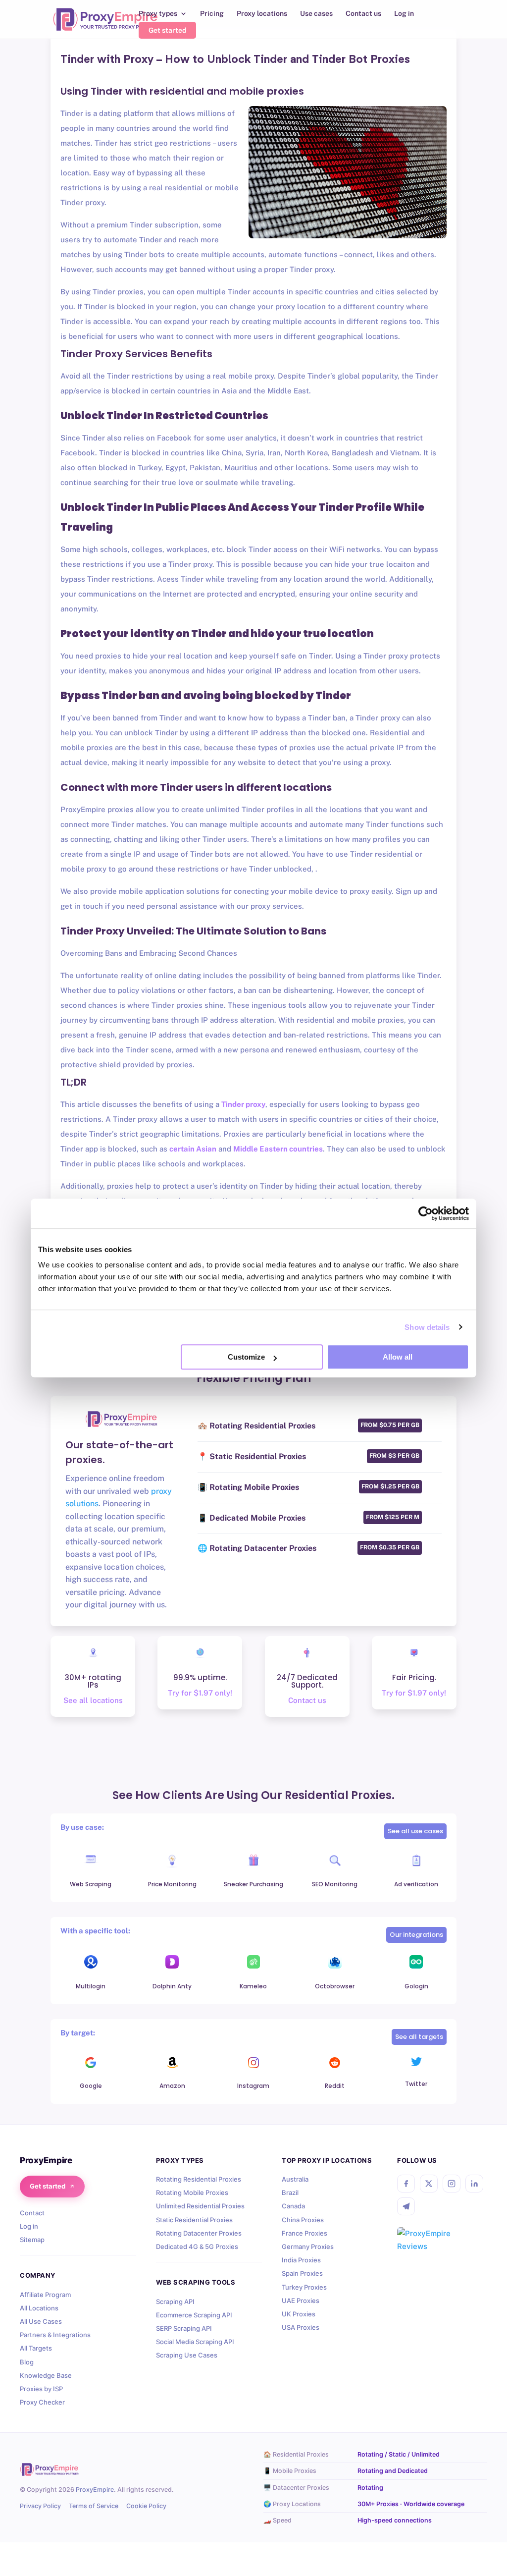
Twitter (416, 2084)
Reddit (335, 2086)
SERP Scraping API (184, 2328)
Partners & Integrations (55, 2335)
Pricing (212, 14)
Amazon (172, 2086)
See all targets (419, 2037)
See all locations (93, 1700)
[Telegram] (406, 2206)
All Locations (39, 2308)
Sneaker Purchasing (253, 1884)
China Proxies (303, 2220)
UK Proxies (299, 2314)
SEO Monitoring (335, 1884)
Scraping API (175, 2302)
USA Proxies (301, 2327)
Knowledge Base (46, 2375)
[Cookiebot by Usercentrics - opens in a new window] (426, 1213)
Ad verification (416, 1884)
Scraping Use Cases (187, 2355)
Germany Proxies (308, 2247)
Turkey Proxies (304, 2287)
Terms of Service (94, 2506)
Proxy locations (262, 14)
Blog (27, 2362)
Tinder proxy (243, 1104)
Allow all (398, 1357)
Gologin (416, 1986)
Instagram (253, 2086)
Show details (427, 1327)
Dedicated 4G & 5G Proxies (197, 2247)
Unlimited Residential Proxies (200, 2206)
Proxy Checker (42, 2402)
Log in (404, 14)
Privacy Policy (40, 2506)
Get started (167, 30)
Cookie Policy (146, 2506)
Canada (293, 2206)
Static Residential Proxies (194, 2220)
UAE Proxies (301, 2301)
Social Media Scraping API (195, 2342)
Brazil (290, 2192)
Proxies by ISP (41, 2389)
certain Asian (193, 1149)
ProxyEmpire (95, 2490)
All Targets (36, 2348)
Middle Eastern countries (278, 1149)
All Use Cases (41, 2321)
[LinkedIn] (474, 2184)
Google (91, 2086)
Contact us (363, 14)
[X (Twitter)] (429, 2184)
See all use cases (415, 1831)
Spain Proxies (302, 2273)
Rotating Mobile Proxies (192, 2192)
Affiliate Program (45, 2295)
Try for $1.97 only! (200, 1693)
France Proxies (304, 2233)
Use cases (316, 14)
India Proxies (301, 2260)
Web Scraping (91, 1884)
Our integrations (416, 1935)
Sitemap (32, 2240)
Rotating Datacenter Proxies (199, 2233)
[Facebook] (406, 2184)
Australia (295, 2179)
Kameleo (253, 1986)
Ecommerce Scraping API (194, 2315)
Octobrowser (335, 1986)
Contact (32, 2213)
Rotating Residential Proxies (199, 2179)
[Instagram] (452, 2184)
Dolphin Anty (172, 1986)
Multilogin (91, 1986)
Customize (246, 1357)
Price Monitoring (172, 1884)
